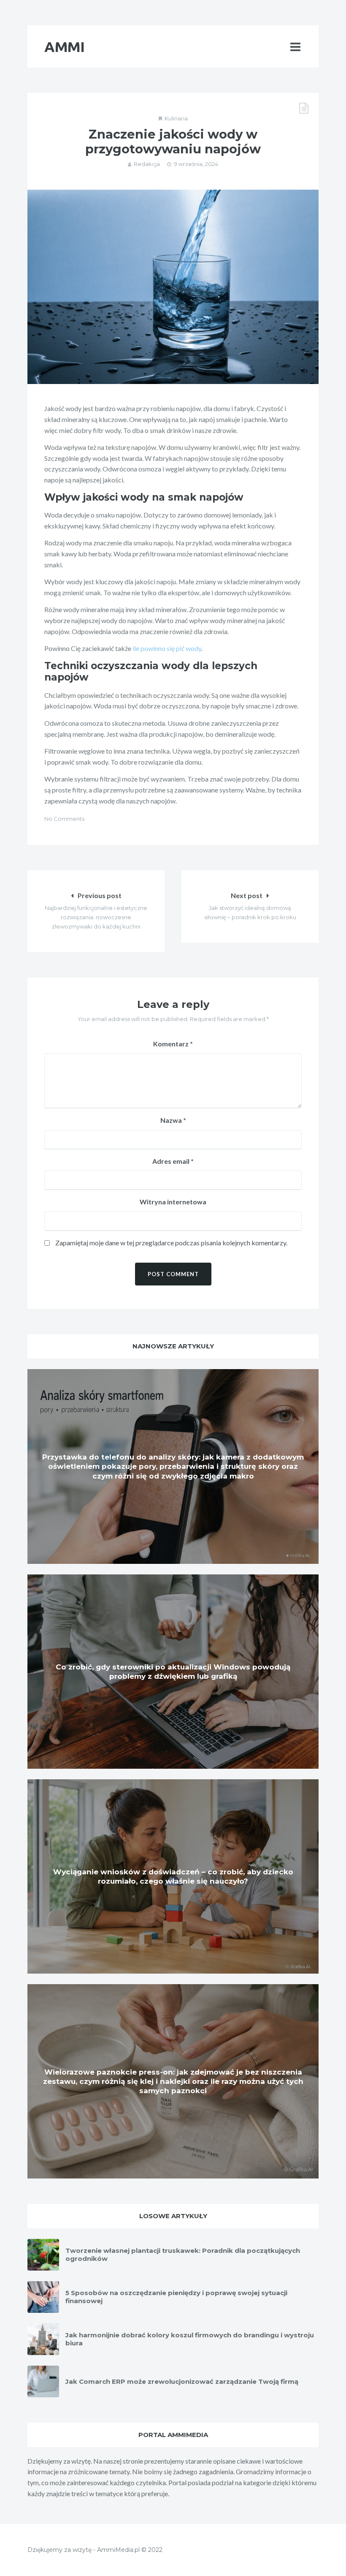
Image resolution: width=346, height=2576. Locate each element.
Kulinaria (176, 118)
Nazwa (173, 1120)
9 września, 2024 (196, 164)
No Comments (64, 819)
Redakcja (147, 164)
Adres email (173, 1161)
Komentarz (173, 1044)
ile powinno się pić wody (167, 648)
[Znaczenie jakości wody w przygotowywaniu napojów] (173, 287)
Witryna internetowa (173, 1202)
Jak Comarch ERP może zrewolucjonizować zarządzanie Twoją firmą (182, 2381)
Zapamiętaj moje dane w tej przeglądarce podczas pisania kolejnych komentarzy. (171, 1243)
